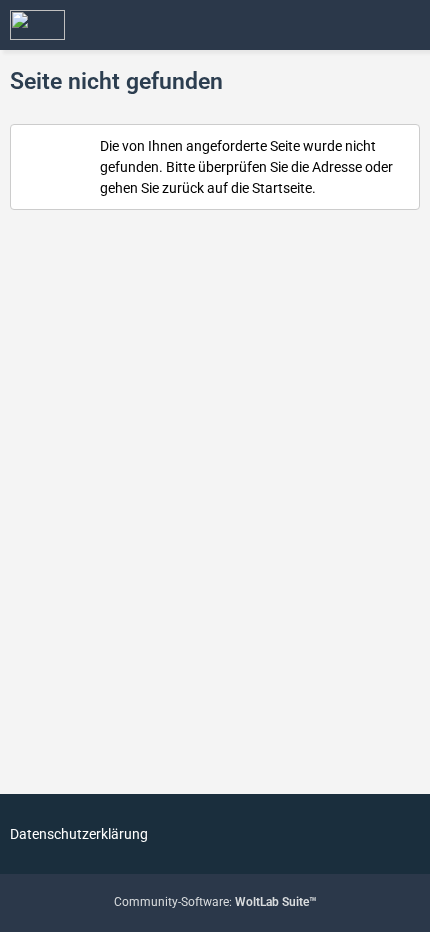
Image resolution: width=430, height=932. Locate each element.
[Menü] (404, 25)
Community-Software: (215, 902)
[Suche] (304, 25)
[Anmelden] (354, 25)
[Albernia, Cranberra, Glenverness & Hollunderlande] (37, 25)
